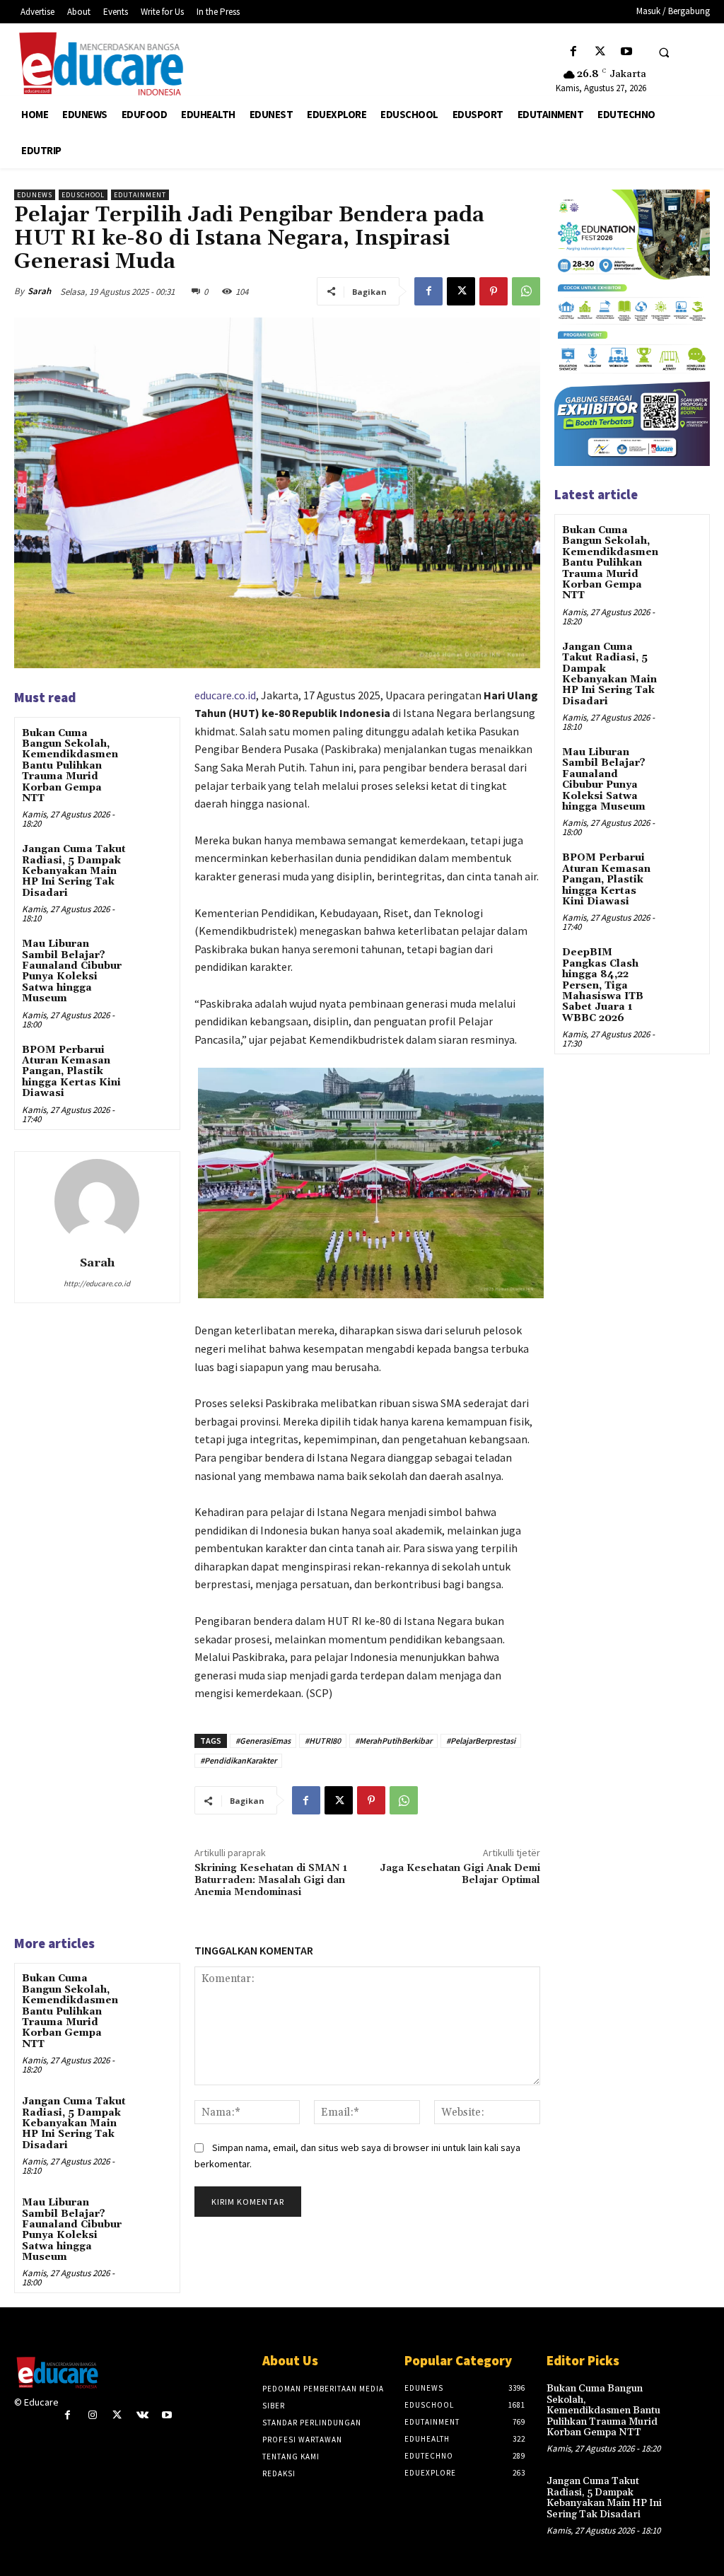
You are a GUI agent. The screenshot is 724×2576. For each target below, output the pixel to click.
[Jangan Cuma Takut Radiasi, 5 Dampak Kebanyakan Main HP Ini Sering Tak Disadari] (152, 861)
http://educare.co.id (97, 1283)
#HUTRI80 (323, 1741)
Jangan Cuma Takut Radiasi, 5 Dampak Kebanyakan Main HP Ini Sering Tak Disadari (74, 871)
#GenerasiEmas (263, 1741)
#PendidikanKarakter (238, 1760)
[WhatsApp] (526, 291)
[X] (600, 52)
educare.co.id (225, 695)
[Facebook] (574, 52)
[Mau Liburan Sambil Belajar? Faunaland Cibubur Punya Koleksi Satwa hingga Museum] (152, 956)
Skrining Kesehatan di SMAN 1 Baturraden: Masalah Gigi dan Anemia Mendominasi (271, 1880)
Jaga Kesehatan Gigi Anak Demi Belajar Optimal (460, 1874)
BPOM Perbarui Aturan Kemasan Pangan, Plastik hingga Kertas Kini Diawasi (71, 1072)
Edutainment (140, 195)
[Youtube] (626, 52)
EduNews (35, 195)
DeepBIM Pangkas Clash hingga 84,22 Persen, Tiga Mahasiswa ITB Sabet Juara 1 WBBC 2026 (603, 985)
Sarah (39, 291)
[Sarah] (97, 1201)
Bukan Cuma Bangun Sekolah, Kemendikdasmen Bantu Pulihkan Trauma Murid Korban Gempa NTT (70, 766)
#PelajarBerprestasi (481, 1741)
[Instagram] (92, 2415)
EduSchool (83, 195)
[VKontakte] (142, 2415)
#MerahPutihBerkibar (393, 1741)
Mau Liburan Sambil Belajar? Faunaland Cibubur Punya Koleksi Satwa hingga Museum (72, 971)
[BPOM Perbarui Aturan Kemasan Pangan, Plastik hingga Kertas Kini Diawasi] (152, 1062)
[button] (664, 52)
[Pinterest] (494, 291)
